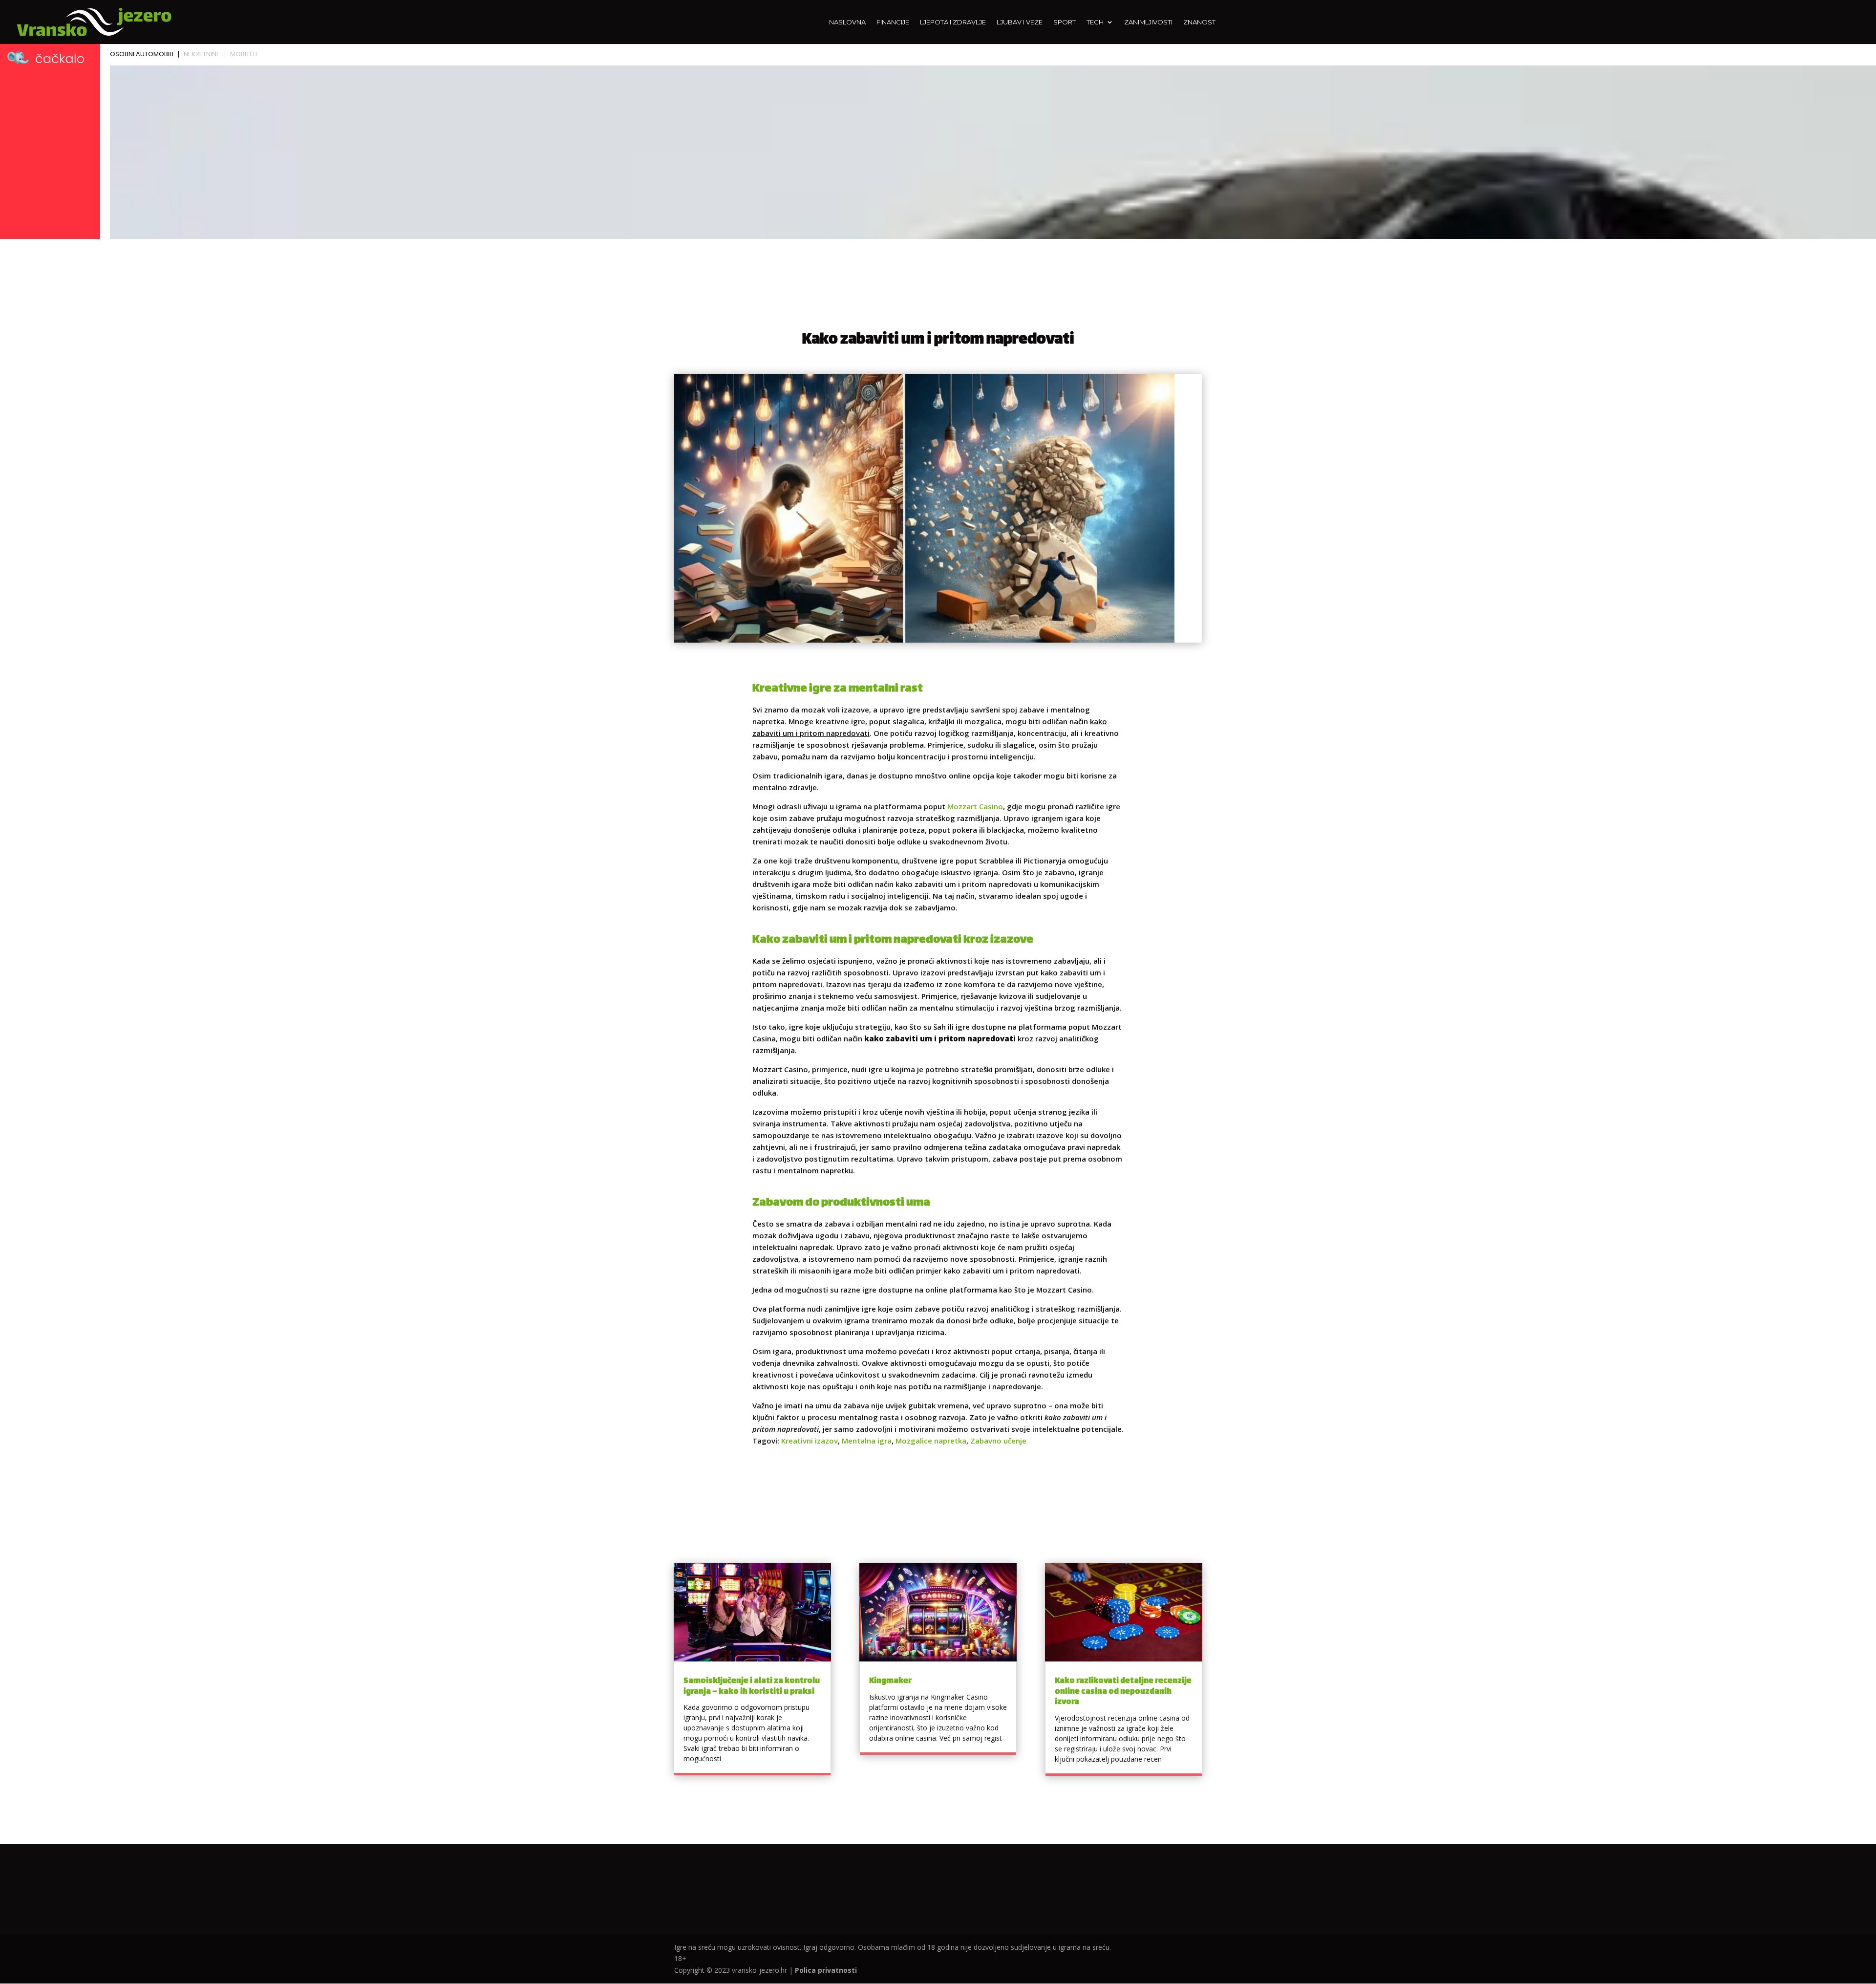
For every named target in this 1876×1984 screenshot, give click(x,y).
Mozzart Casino (975, 806)
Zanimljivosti (1148, 22)
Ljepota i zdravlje (953, 22)
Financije (893, 22)
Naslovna (847, 22)
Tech (1095, 22)
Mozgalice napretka (931, 1441)
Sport (1065, 22)
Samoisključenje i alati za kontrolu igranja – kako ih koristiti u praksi (752, 1687)
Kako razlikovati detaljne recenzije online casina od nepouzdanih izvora (1123, 1692)
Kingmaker (890, 1681)
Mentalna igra (867, 1441)
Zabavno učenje (998, 1441)
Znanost (1199, 22)
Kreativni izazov (810, 1441)
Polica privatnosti (826, 1970)
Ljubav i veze (1020, 22)
